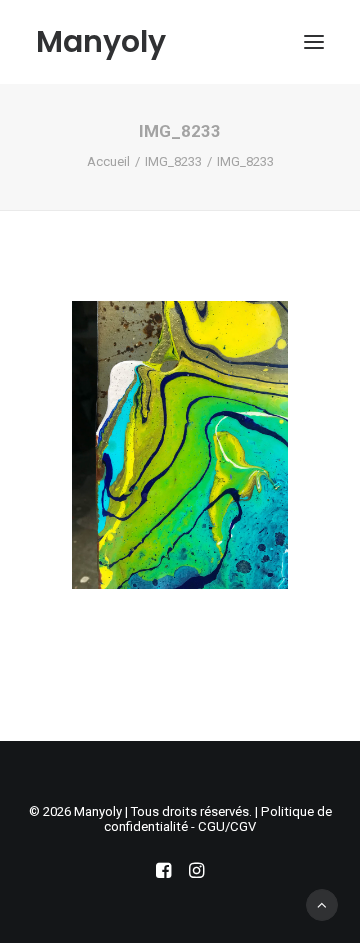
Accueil (108, 161)
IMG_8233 (173, 161)
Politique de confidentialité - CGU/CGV (218, 819)
